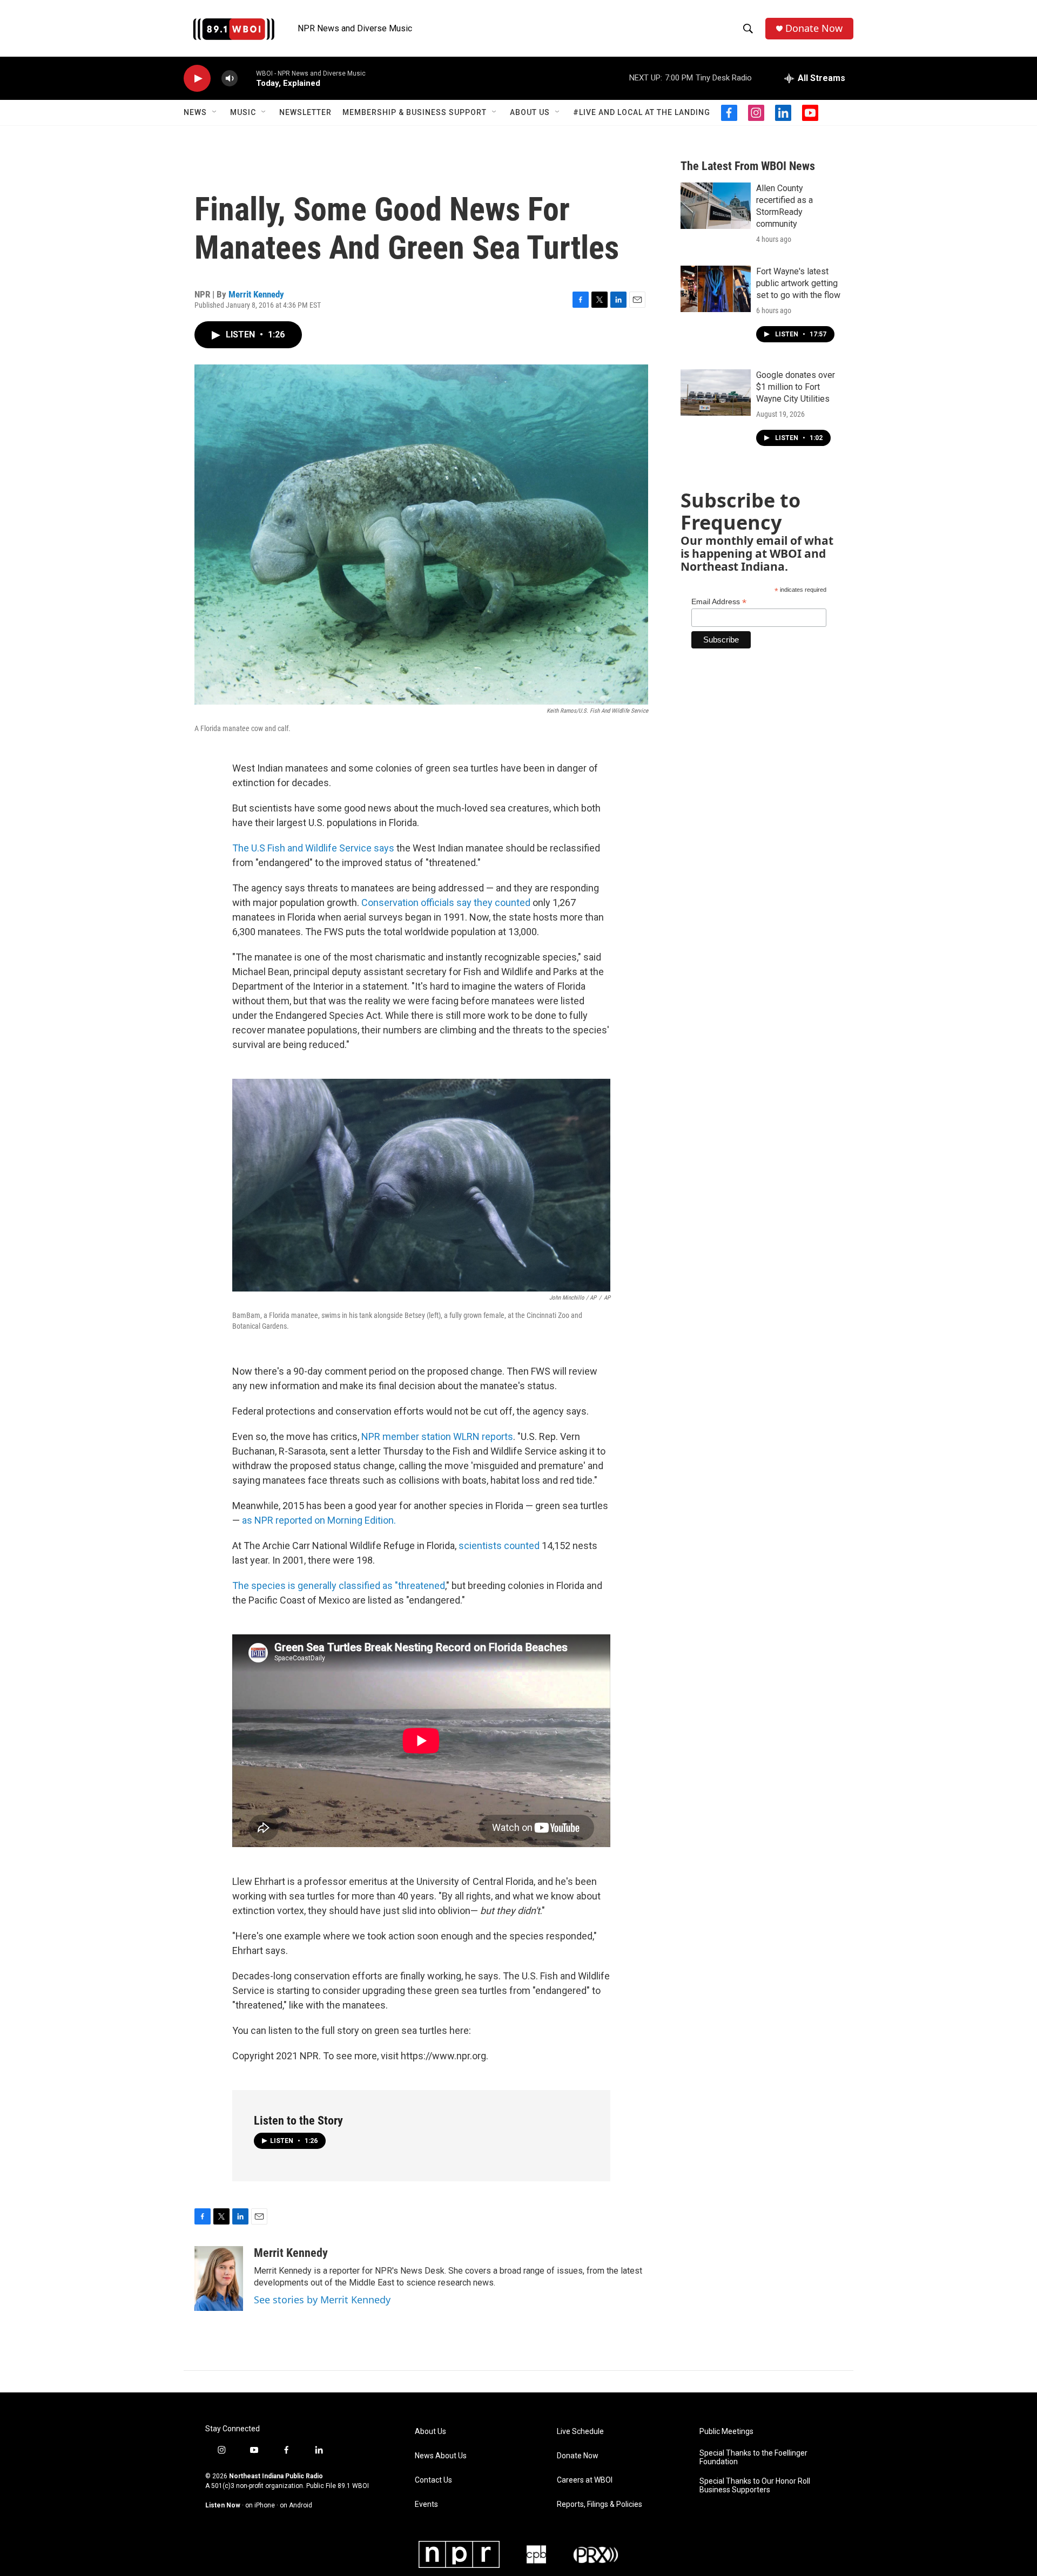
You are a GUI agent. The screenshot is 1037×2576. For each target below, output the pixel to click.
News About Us (441, 2456)
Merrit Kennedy (256, 294)
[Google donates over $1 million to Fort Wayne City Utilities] (716, 393)
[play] (197, 79)
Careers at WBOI (585, 2480)
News (195, 112)
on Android (296, 2505)
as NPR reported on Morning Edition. (319, 1520)
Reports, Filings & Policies (600, 2504)
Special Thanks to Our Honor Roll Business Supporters (755, 2486)
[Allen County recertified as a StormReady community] (716, 206)
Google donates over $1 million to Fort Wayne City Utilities (796, 387)
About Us (530, 112)
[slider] (247, 78)
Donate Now (814, 28)
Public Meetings (726, 2432)
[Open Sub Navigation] (215, 112)
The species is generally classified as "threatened (339, 1586)
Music (243, 112)
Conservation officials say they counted (446, 902)
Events (426, 2504)
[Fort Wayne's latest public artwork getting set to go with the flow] (716, 289)
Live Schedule (580, 2432)
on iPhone (260, 2505)
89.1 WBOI (353, 2486)
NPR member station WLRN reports (437, 1436)
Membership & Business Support (415, 112)
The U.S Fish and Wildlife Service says (313, 848)
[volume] (230, 79)
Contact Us (433, 2480)
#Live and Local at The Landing (642, 112)
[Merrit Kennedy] (219, 2278)
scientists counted (499, 1546)
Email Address (719, 602)
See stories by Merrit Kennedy (322, 2300)
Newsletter (305, 112)
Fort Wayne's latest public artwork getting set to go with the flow (798, 283)
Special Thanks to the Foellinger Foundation (753, 2457)
